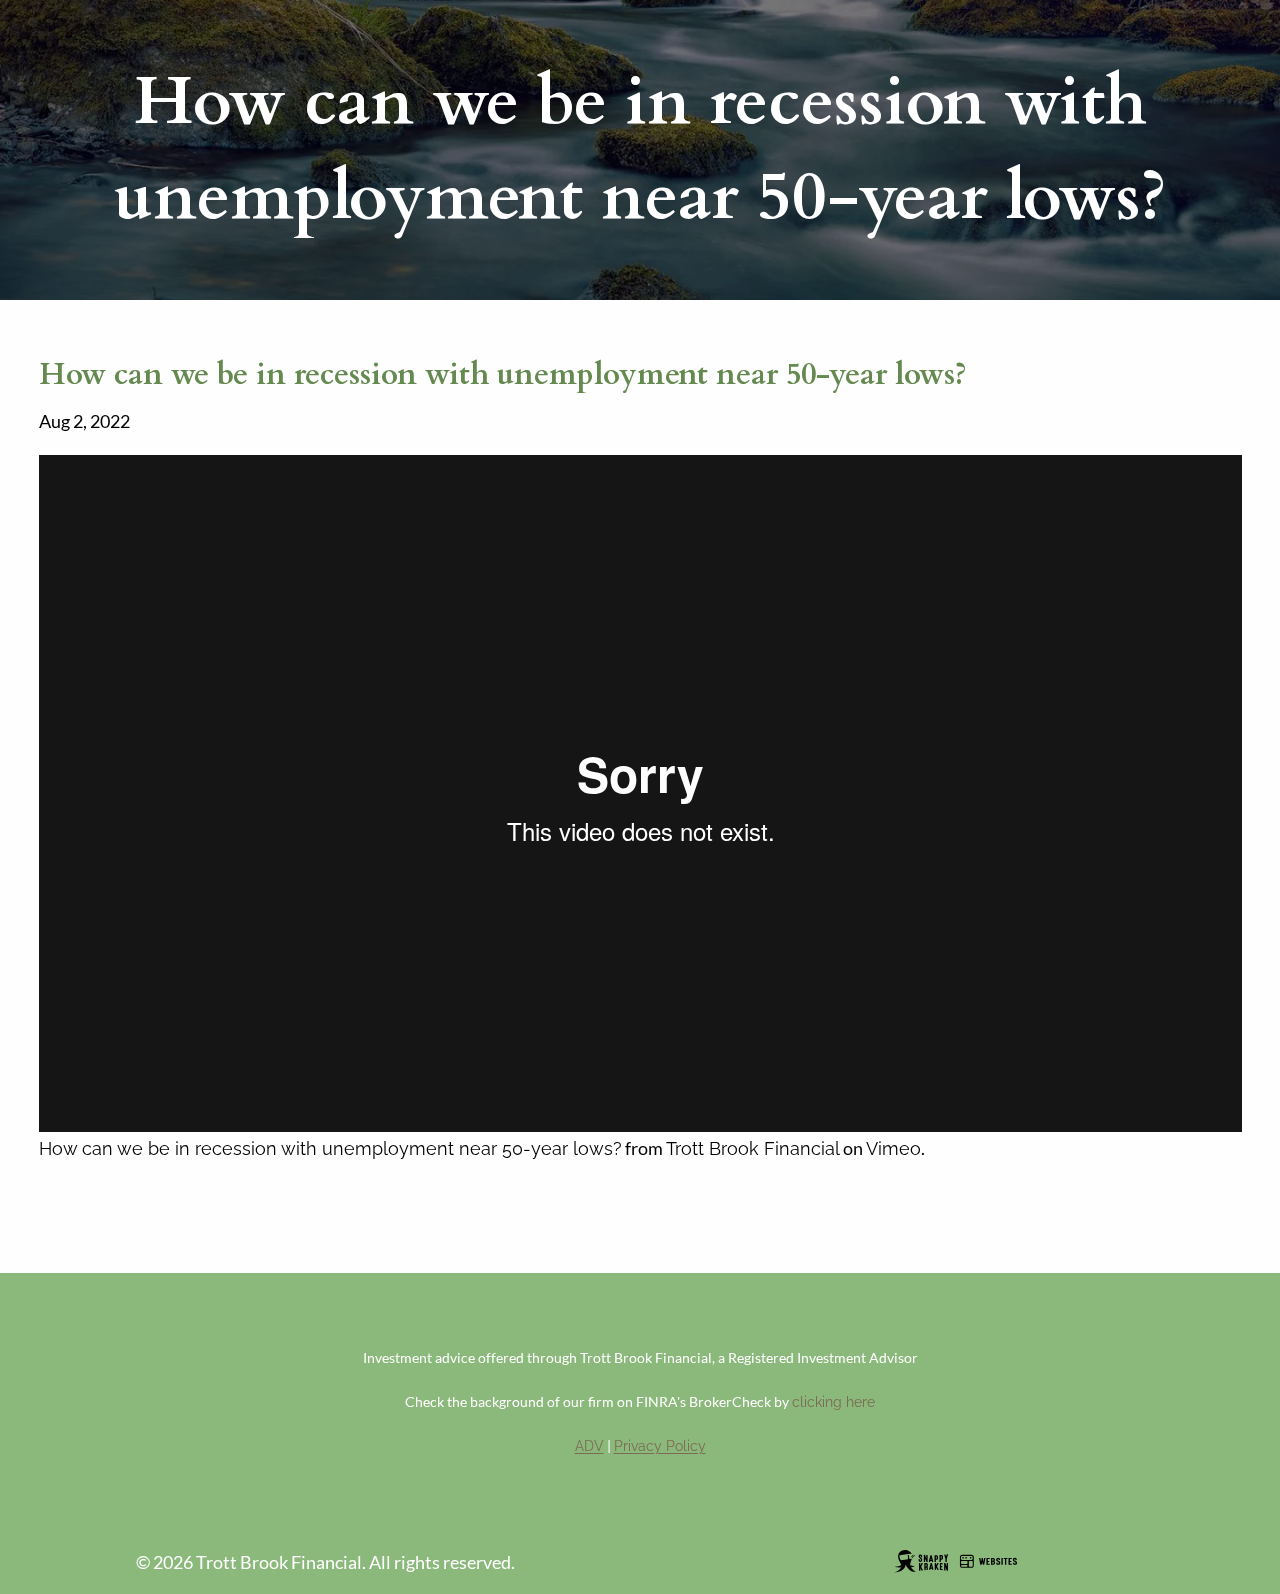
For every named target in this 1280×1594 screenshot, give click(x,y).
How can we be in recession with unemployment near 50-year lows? (330, 1148)
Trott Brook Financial (753, 1148)
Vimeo (893, 1148)
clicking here (833, 1402)
